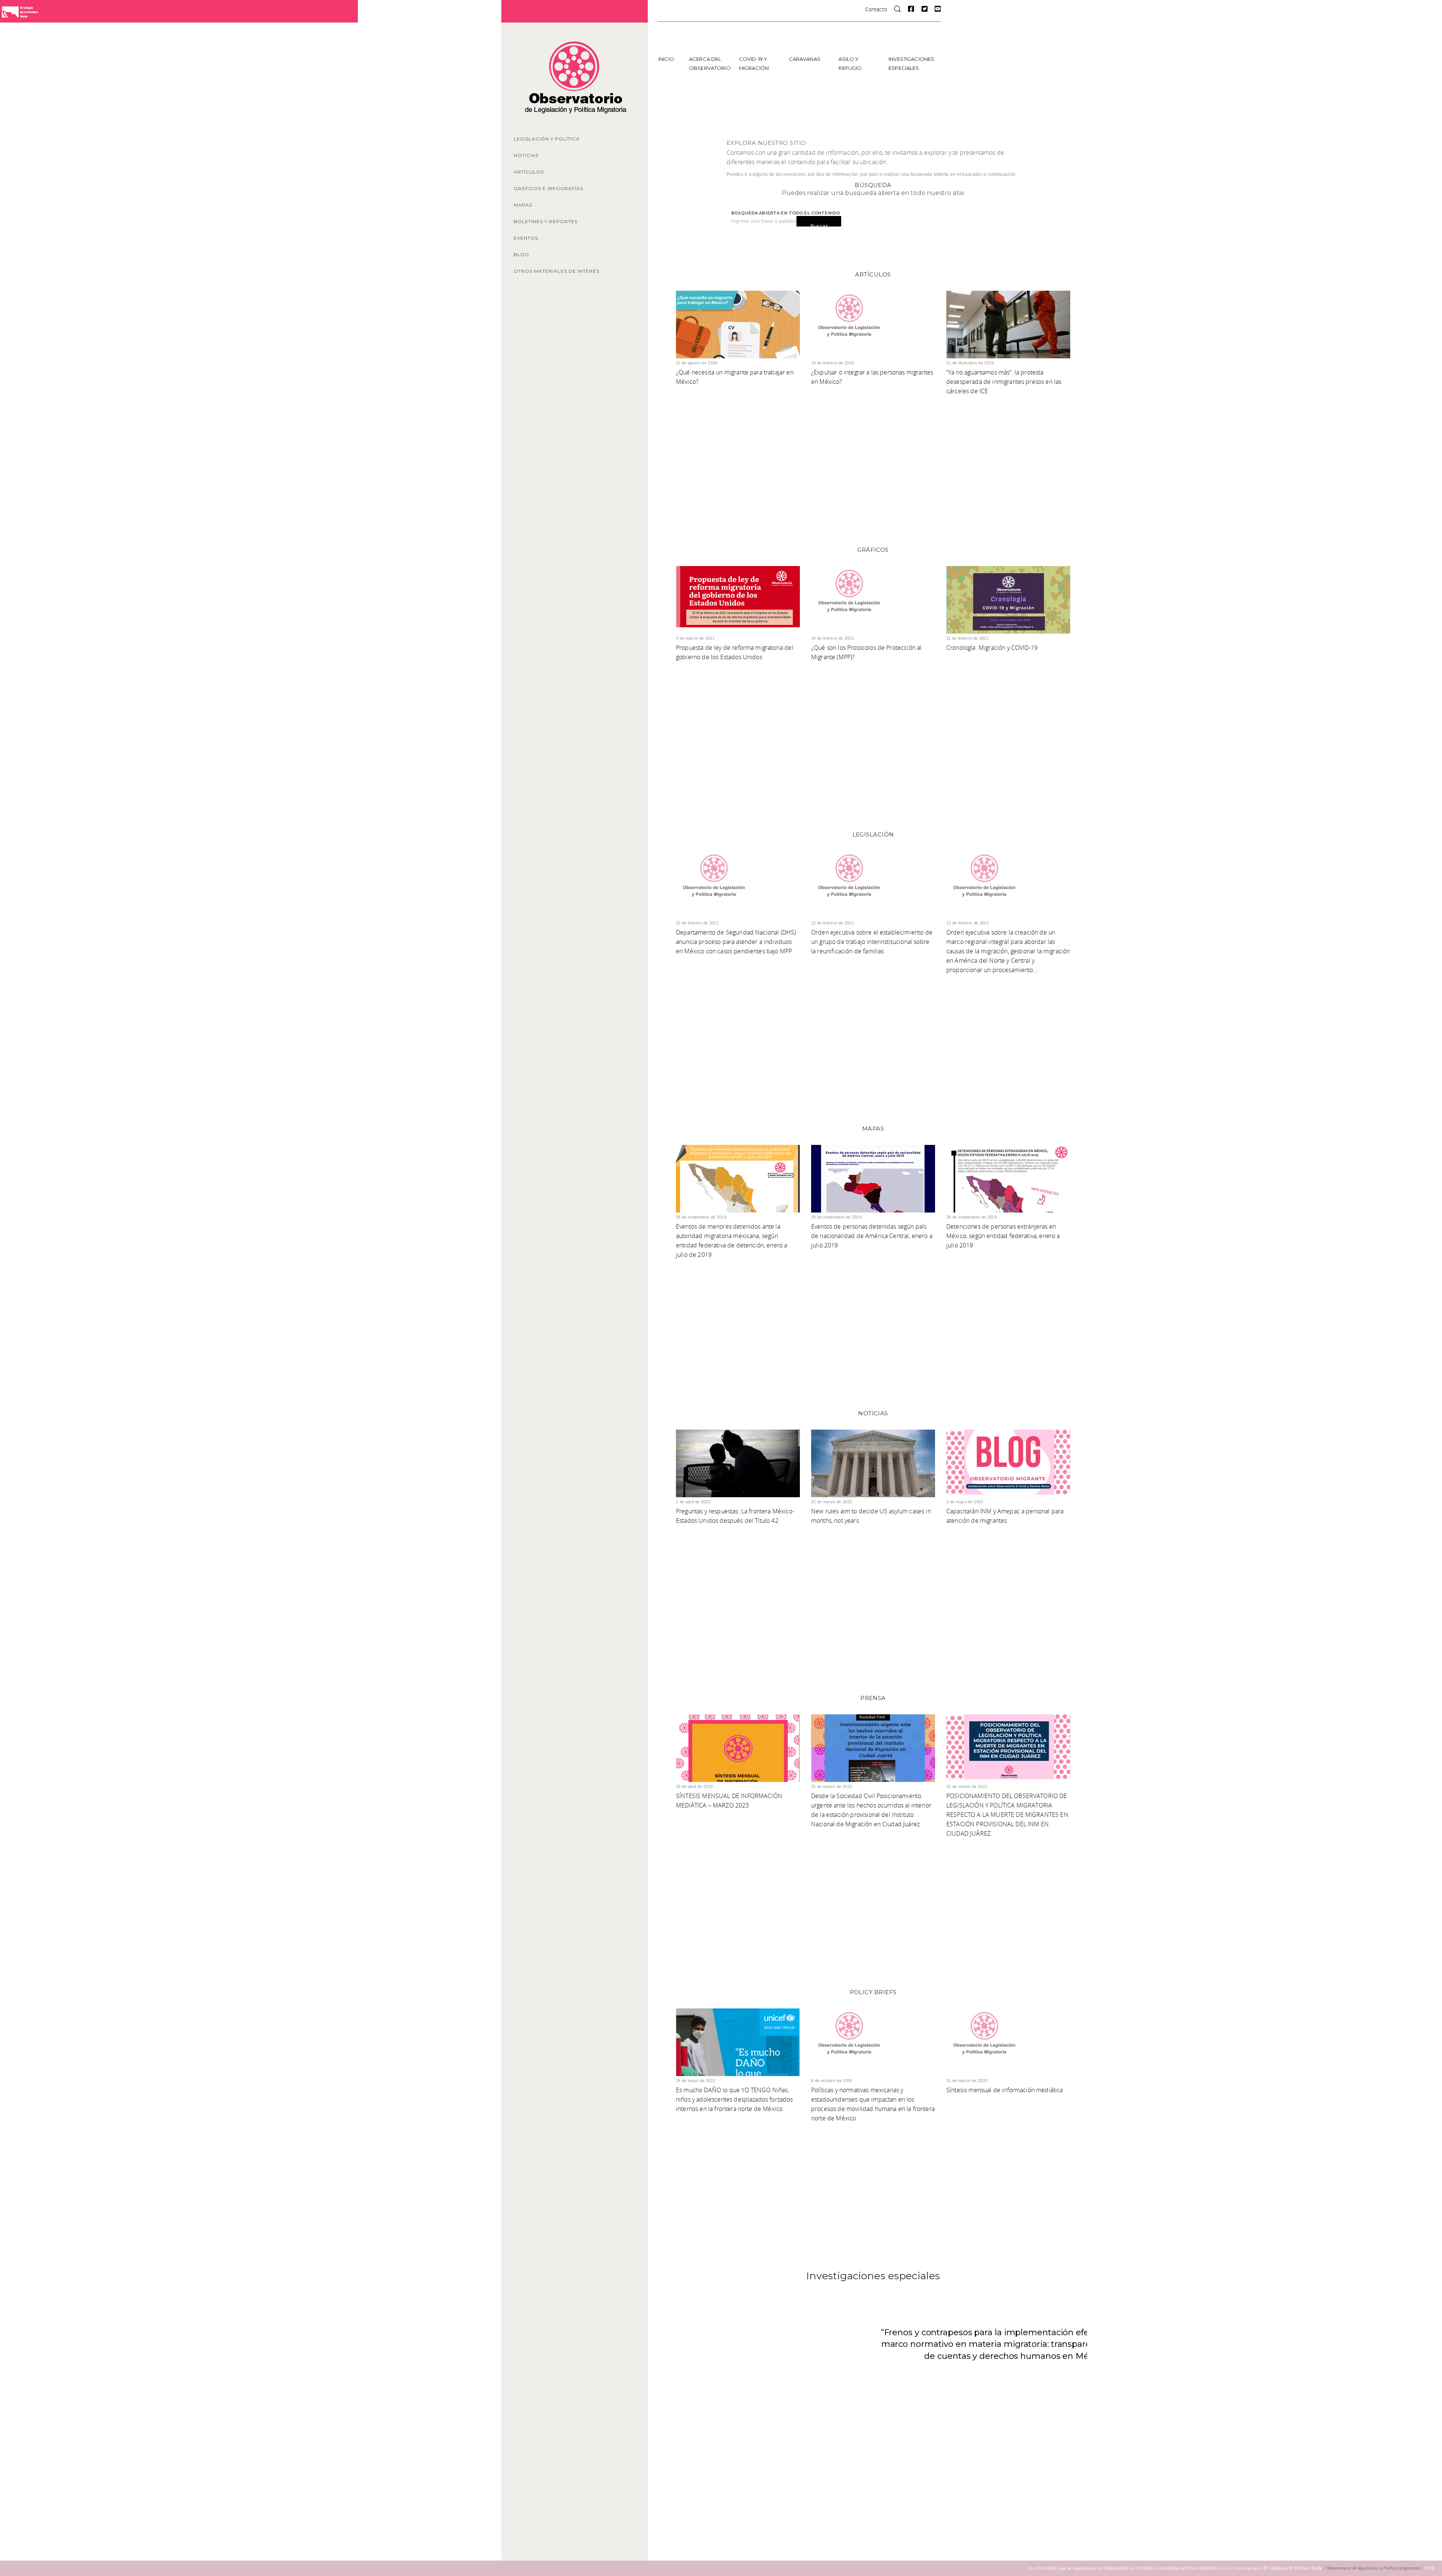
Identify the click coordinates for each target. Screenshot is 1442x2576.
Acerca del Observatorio (710, 63)
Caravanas (805, 59)
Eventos (526, 238)
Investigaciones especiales (911, 63)
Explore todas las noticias (872, 1600)
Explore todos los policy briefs (872, 2179)
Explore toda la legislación (872, 1031)
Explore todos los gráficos (872, 736)
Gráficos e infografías (548, 188)
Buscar (819, 226)
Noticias (526, 155)
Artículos (529, 172)
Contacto (876, 9)
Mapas (523, 205)
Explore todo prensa (872, 1894)
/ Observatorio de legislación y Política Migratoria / (1373, 2568)
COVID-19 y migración (754, 63)
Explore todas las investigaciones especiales (872, 2413)
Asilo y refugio (850, 63)
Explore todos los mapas (872, 1315)
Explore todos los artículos (872, 452)
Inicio (666, 59)
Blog (521, 254)
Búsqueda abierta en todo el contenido (786, 213)
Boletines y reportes (546, 221)
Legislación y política (547, 139)
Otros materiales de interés (557, 271)
